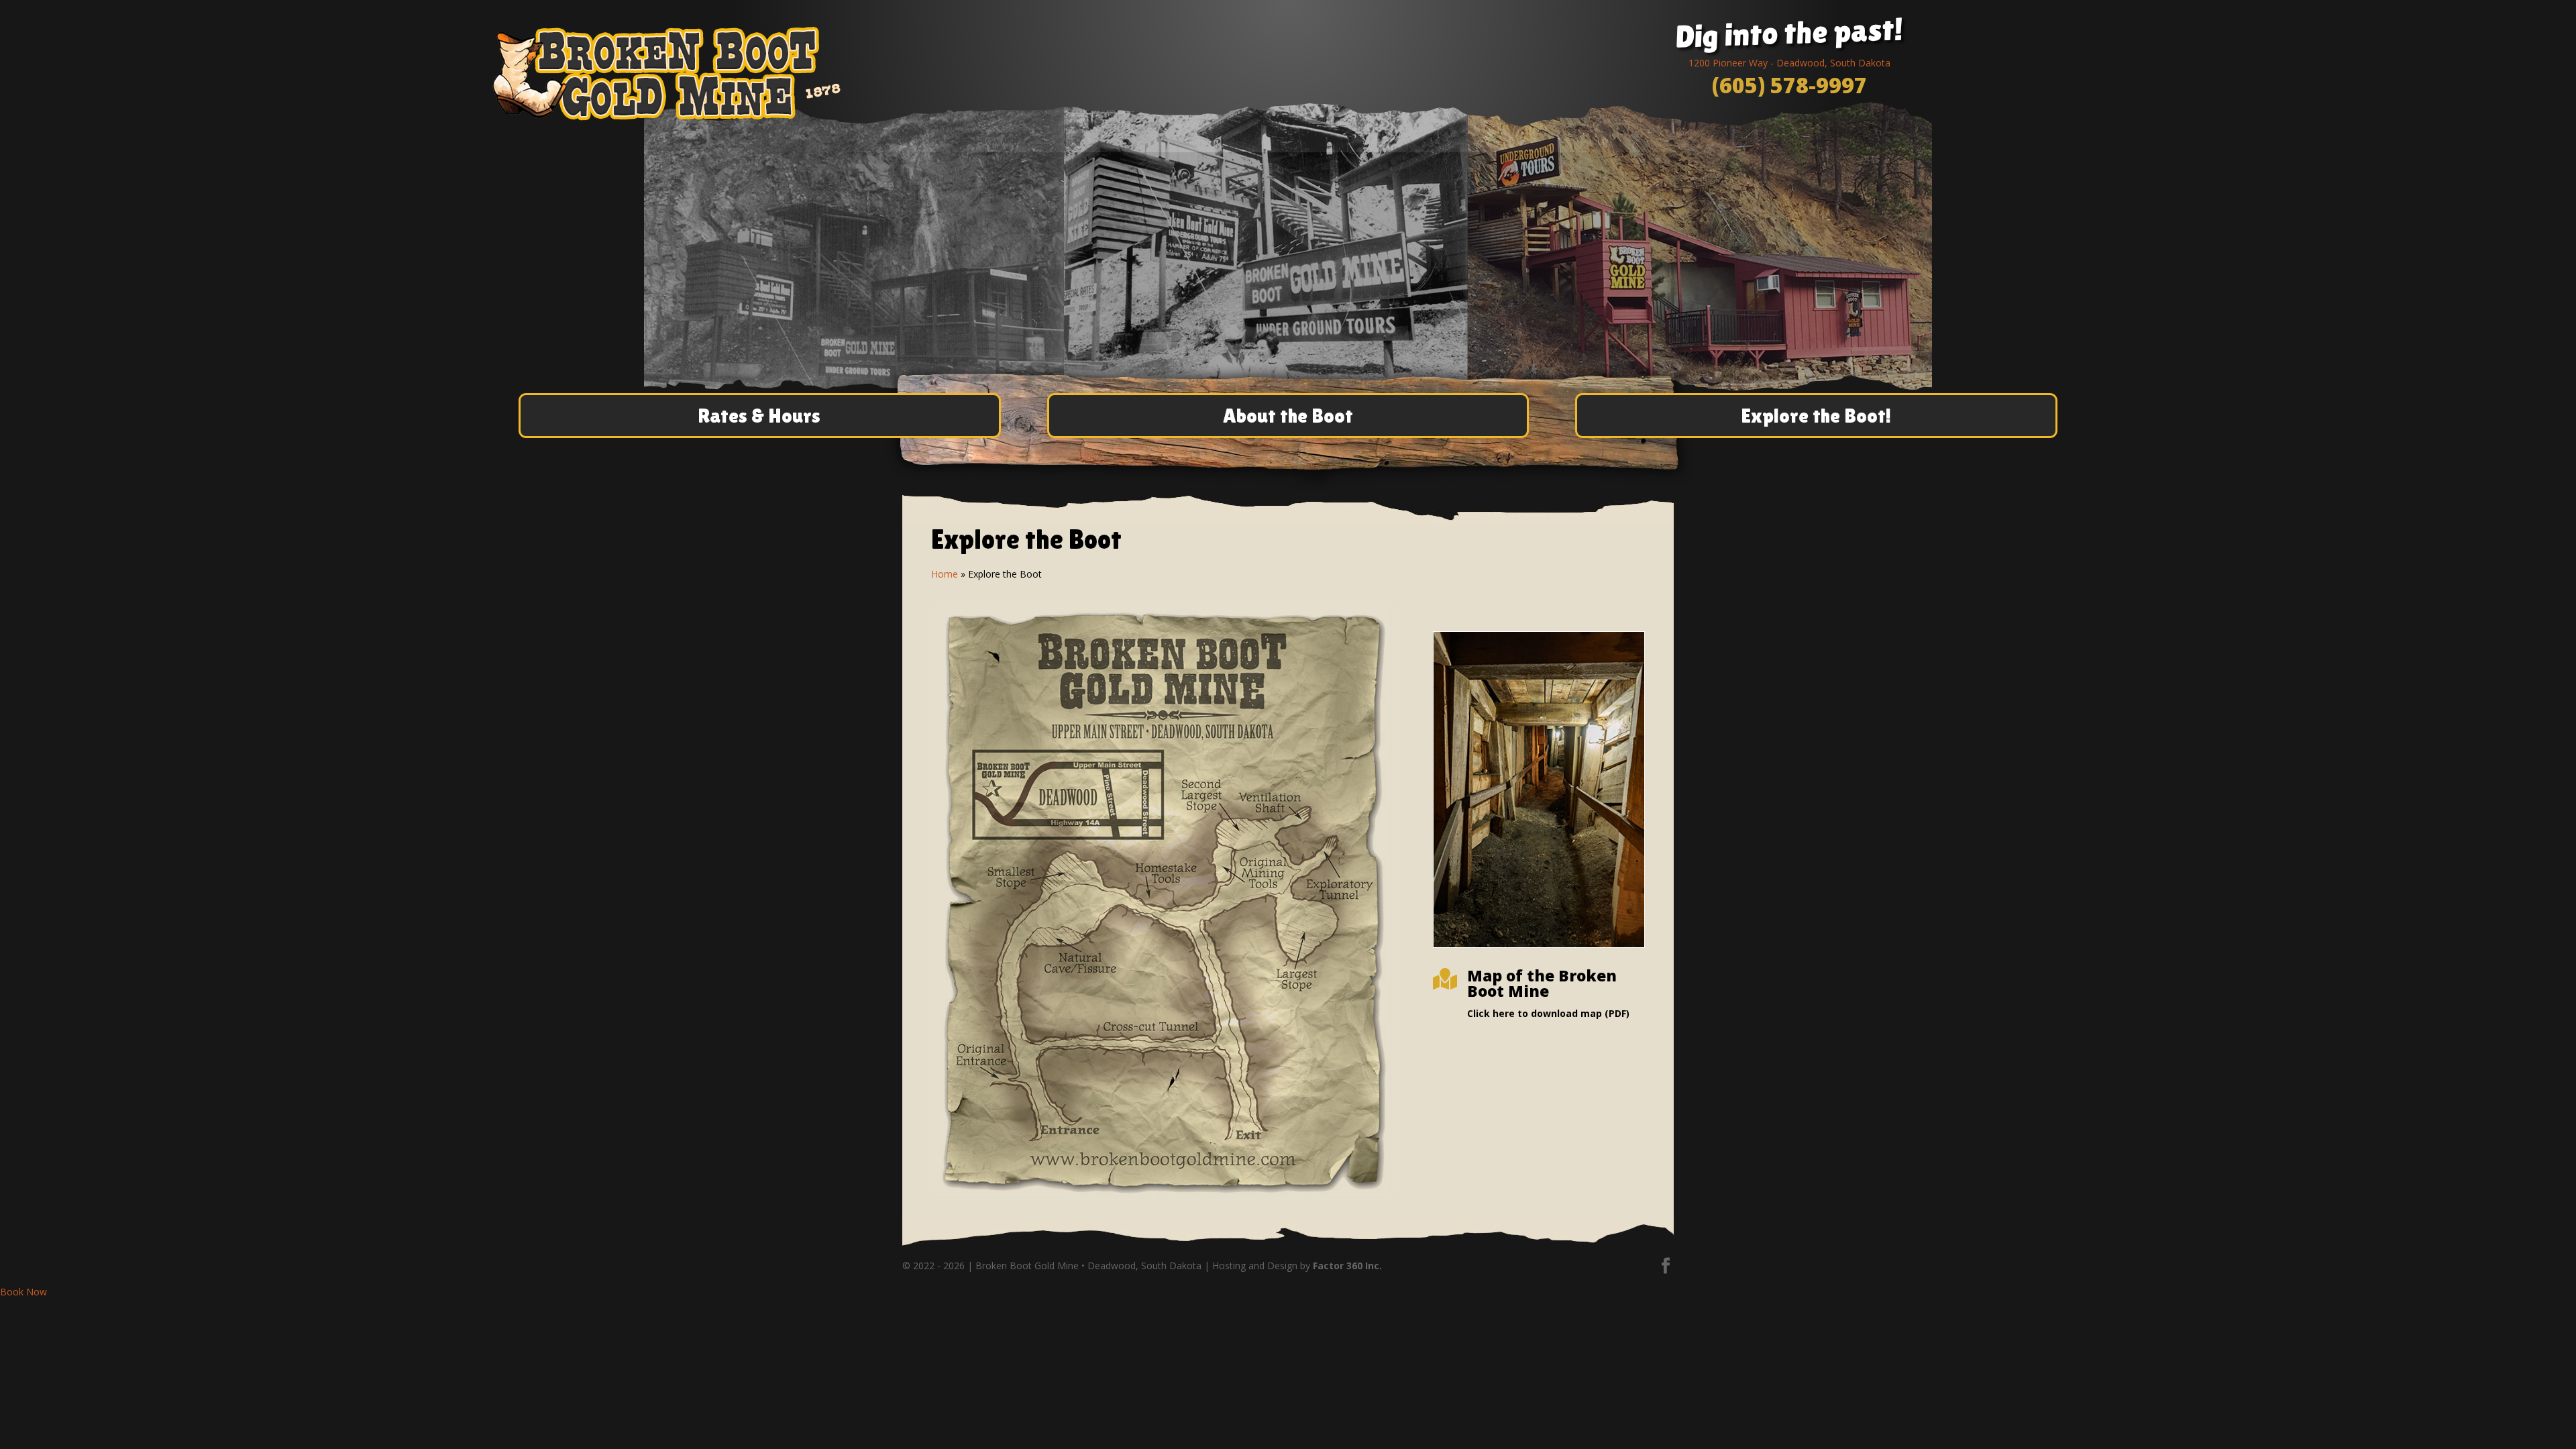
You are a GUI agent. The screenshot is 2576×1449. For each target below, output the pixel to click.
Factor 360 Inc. (1347, 1266)
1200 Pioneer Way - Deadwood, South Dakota (1789, 63)
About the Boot (1288, 416)
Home (945, 574)
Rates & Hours (759, 416)
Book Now (23, 1292)
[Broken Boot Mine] (1163, 1196)
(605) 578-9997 (1789, 85)
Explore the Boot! (1816, 416)
